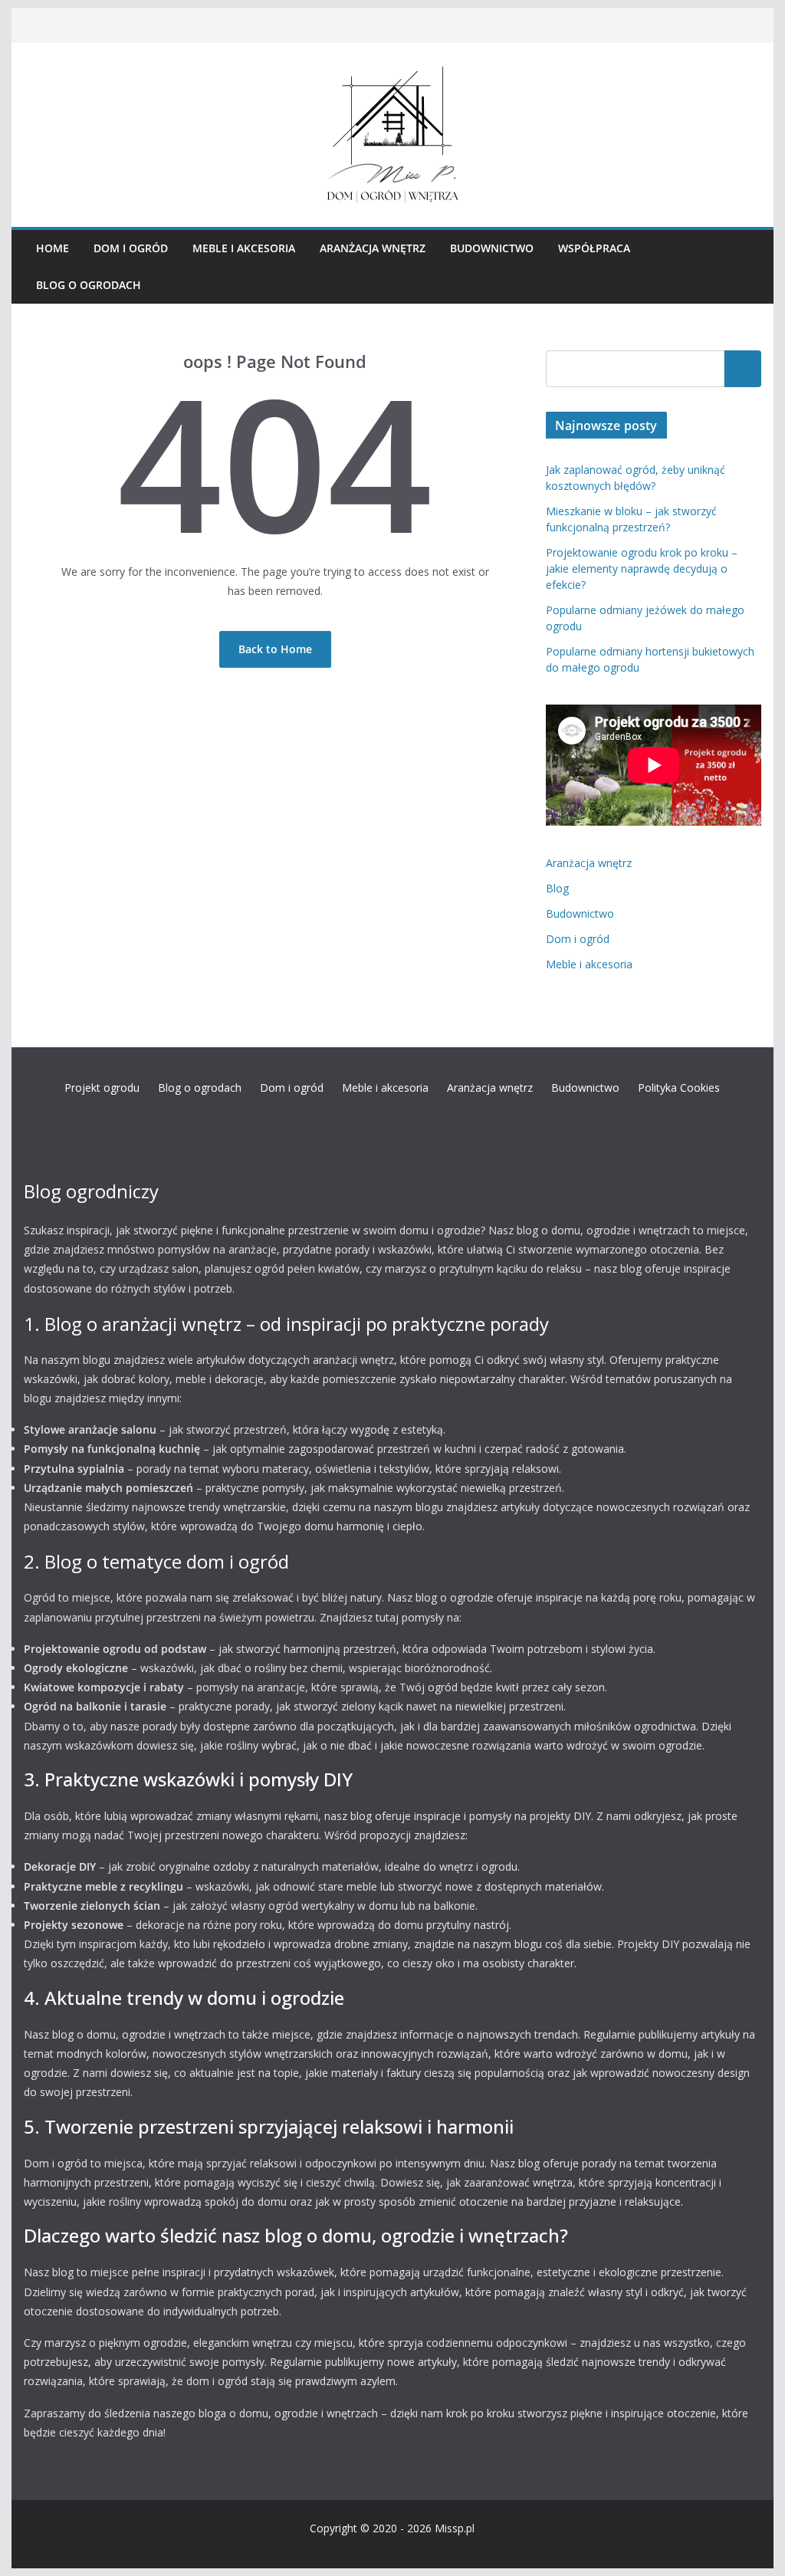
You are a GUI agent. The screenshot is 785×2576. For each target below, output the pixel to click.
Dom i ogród (131, 248)
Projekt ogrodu (102, 1088)
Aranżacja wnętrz (373, 248)
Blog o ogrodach (89, 285)
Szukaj (743, 368)
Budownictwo (492, 248)
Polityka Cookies (679, 1088)
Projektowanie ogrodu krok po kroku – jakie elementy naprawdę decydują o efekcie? (642, 568)
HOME (53, 248)
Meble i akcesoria (244, 248)
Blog (557, 888)
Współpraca (594, 248)
